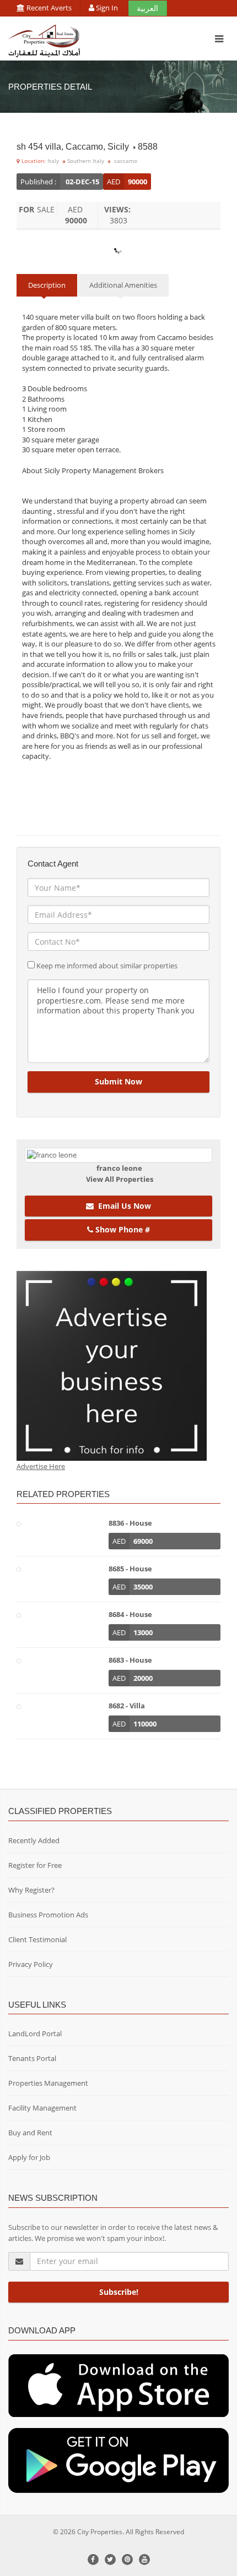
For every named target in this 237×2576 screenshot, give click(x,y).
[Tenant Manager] (118, 2385)
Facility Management (42, 2108)
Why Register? (31, 1890)
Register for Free (35, 1865)
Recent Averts (48, 8)
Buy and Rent (30, 2133)
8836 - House (130, 1523)
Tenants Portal (32, 2058)
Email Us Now (122, 1206)
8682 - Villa (127, 1706)
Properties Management (48, 2083)
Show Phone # (122, 1229)
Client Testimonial (37, 1939)
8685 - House (130, 1569)
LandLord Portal (35, 2034)
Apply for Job (29, 2157)
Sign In (107, 8)
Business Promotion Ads (48, 1915)
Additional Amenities (123, 285)
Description (47, 285)
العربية (147, 8)
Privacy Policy (31, 1964)
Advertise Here (41, 1466)
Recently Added (34, 1840)
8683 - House (130, 1660)
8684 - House (130, 1614)
